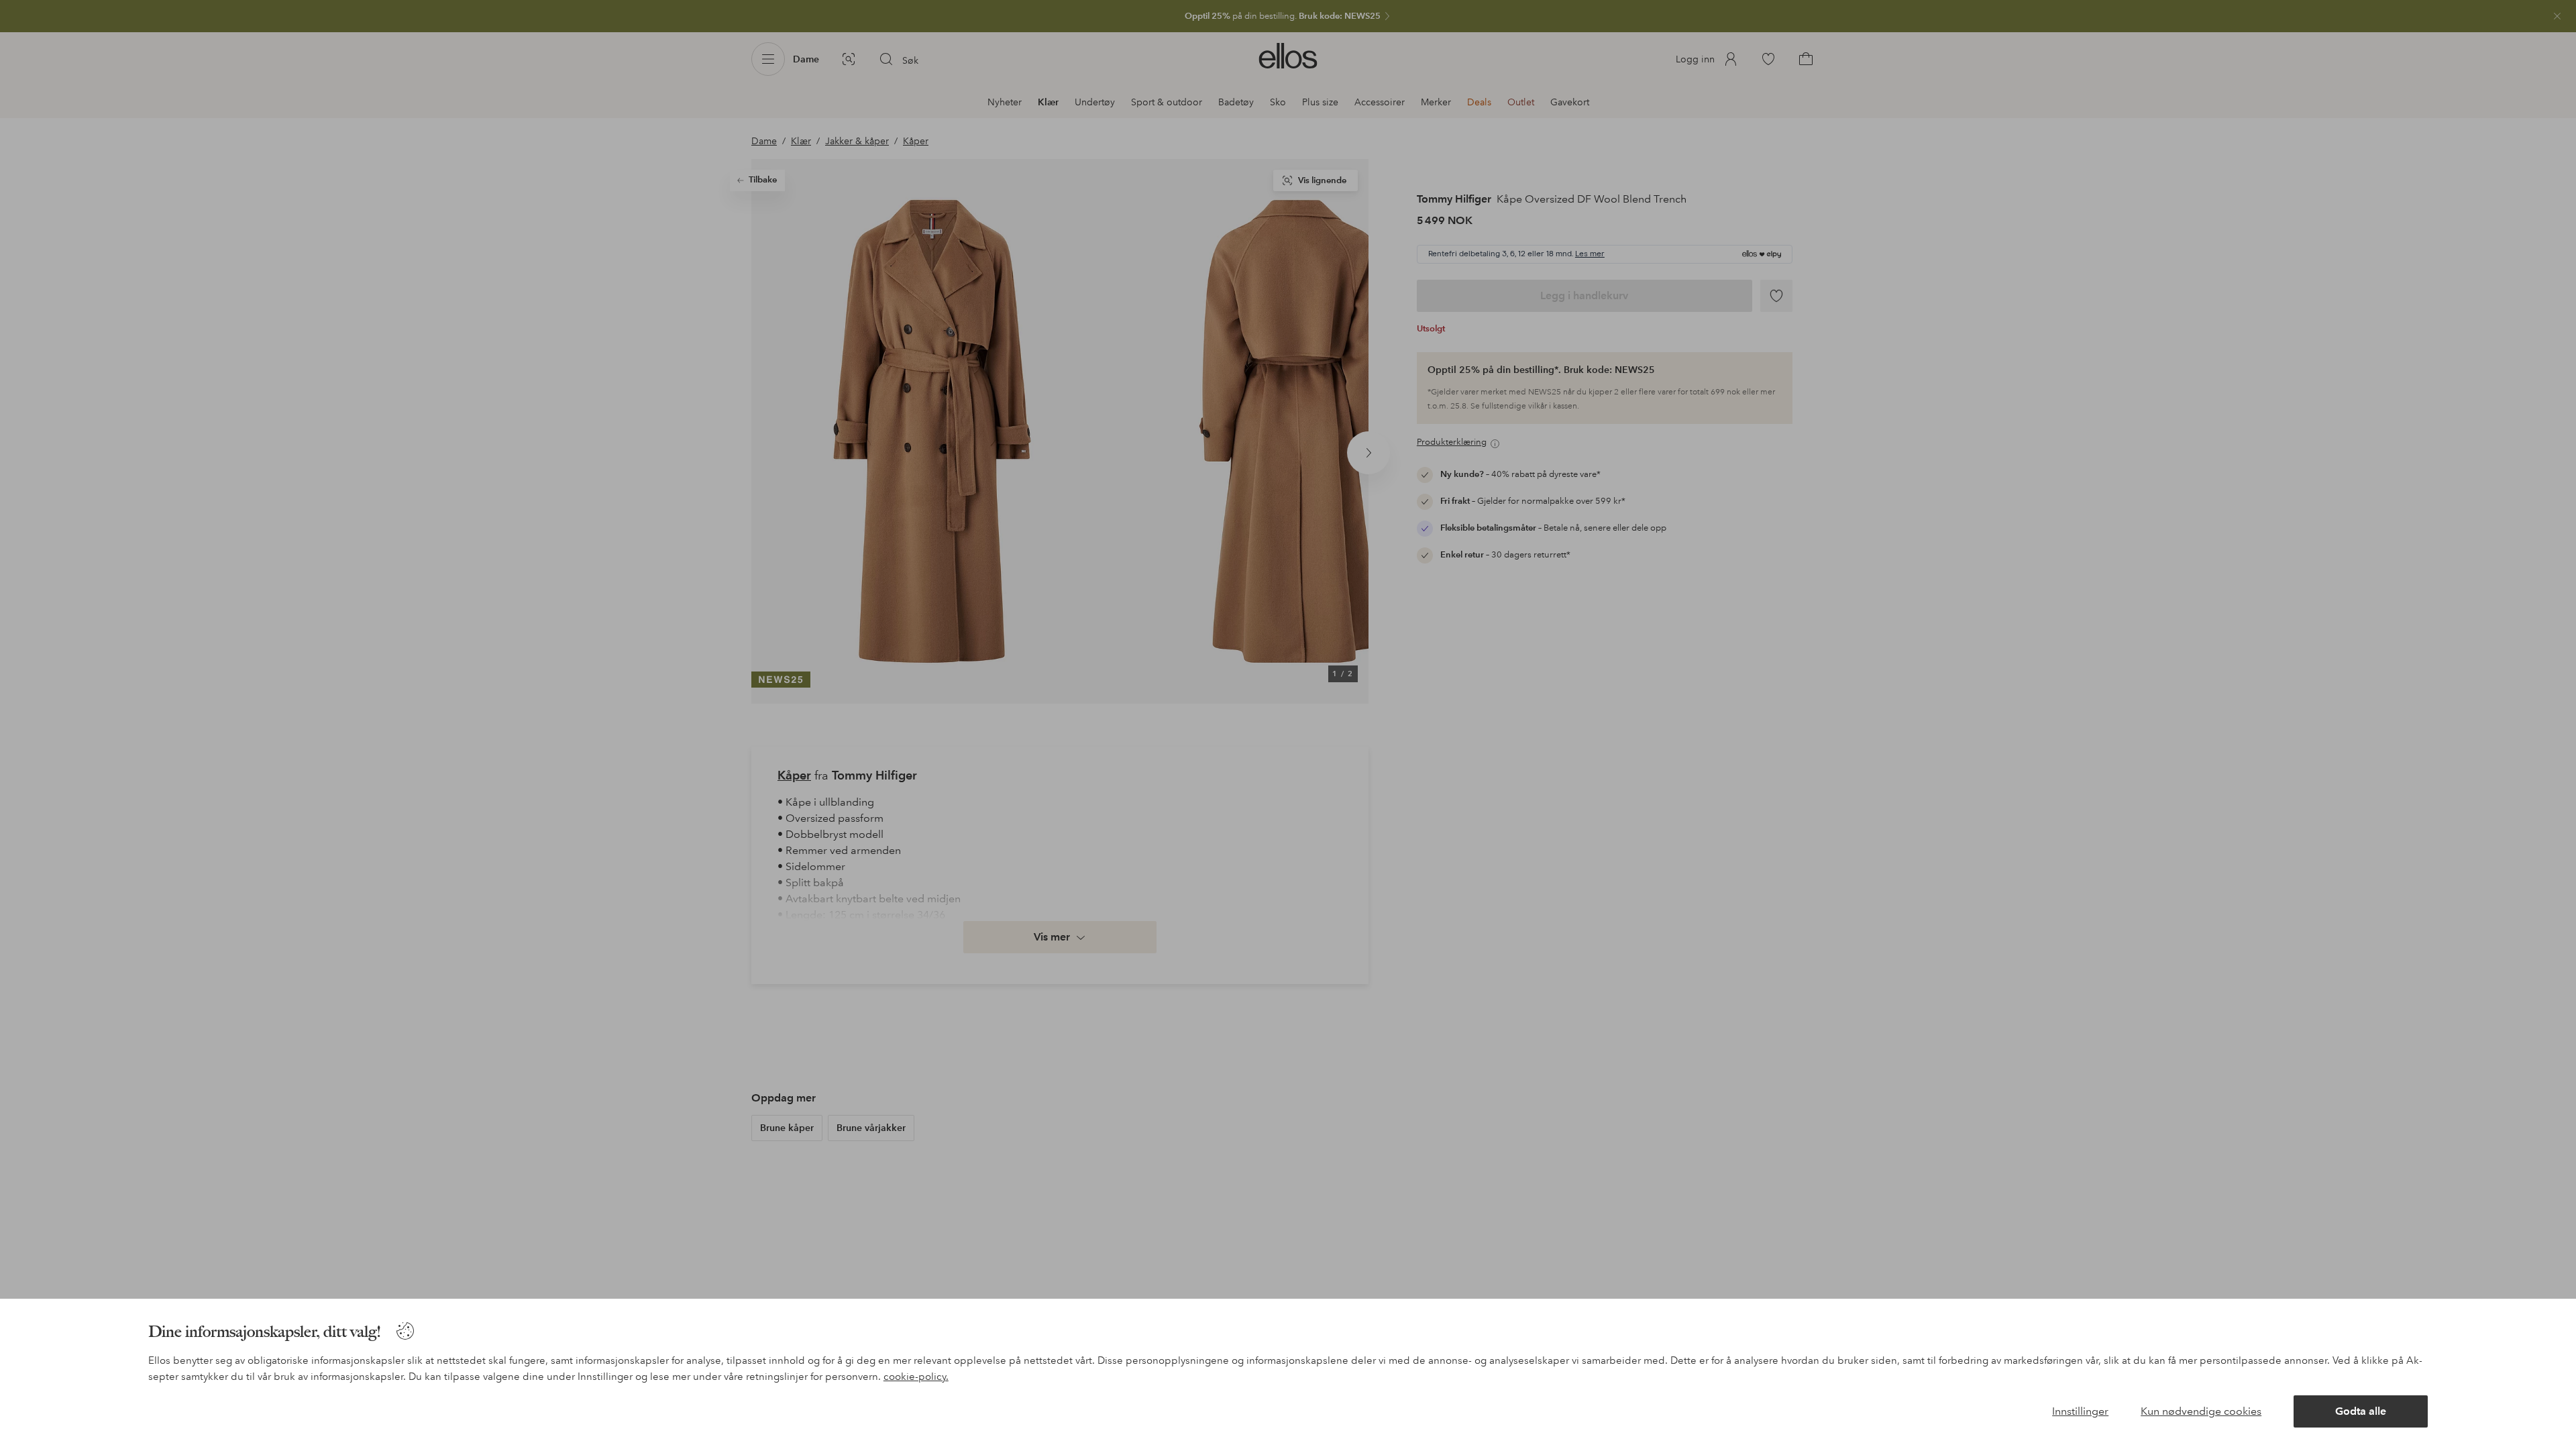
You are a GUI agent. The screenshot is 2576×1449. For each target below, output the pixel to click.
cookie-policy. (916, 1377)
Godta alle (2361, 1411)
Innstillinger (2080, 1411)
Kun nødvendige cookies (2201, 1411)
